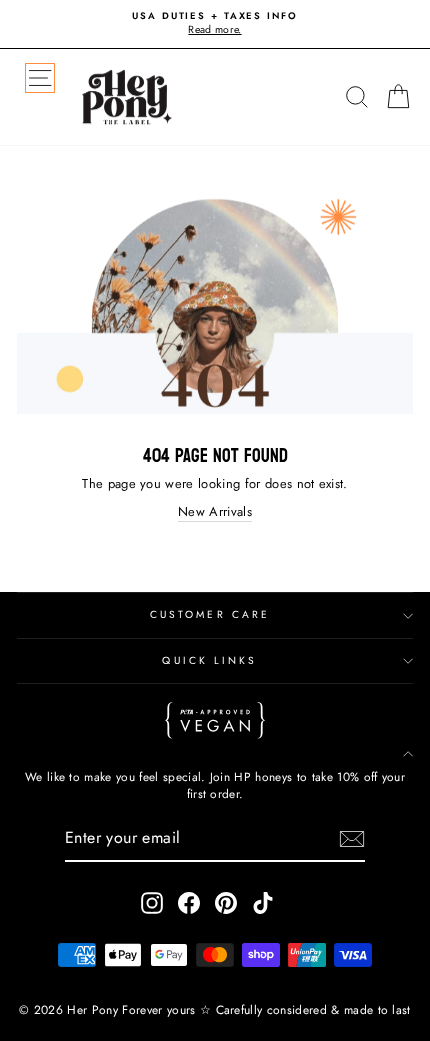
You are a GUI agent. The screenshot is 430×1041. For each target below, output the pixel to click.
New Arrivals (215, 512)
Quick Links (209, 660)
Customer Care (210, 614)
